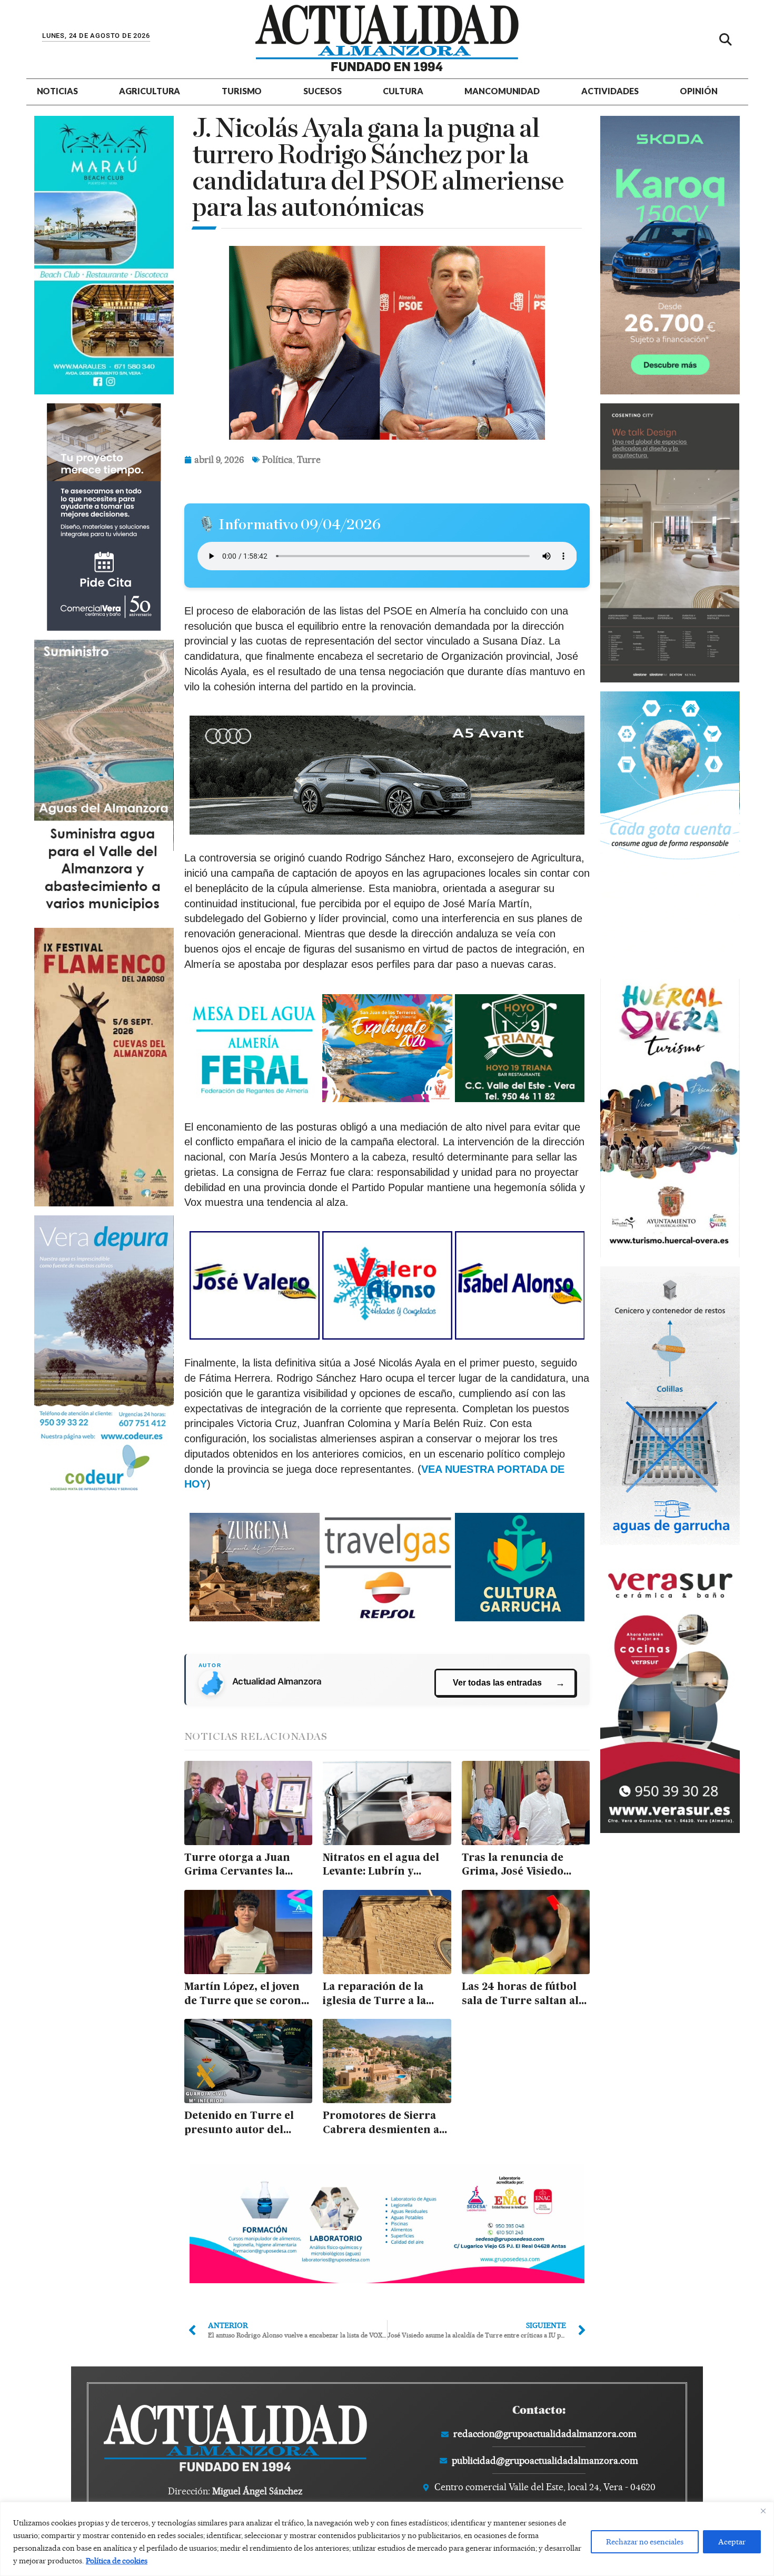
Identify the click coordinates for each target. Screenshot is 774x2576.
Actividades (610, 91)
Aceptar (732, 2542)
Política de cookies (117, 2561)
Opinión (698, 91)
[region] (387, 2539)
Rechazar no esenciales (645, 2542)
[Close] (763, 2511)
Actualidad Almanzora (277, 1681)
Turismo (242, 91)
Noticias (57, 91)
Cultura (403, 91)
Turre (309, 459)
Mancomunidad (502, 91)
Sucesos (322, 91)
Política (277, 459)
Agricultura (150, 91)
